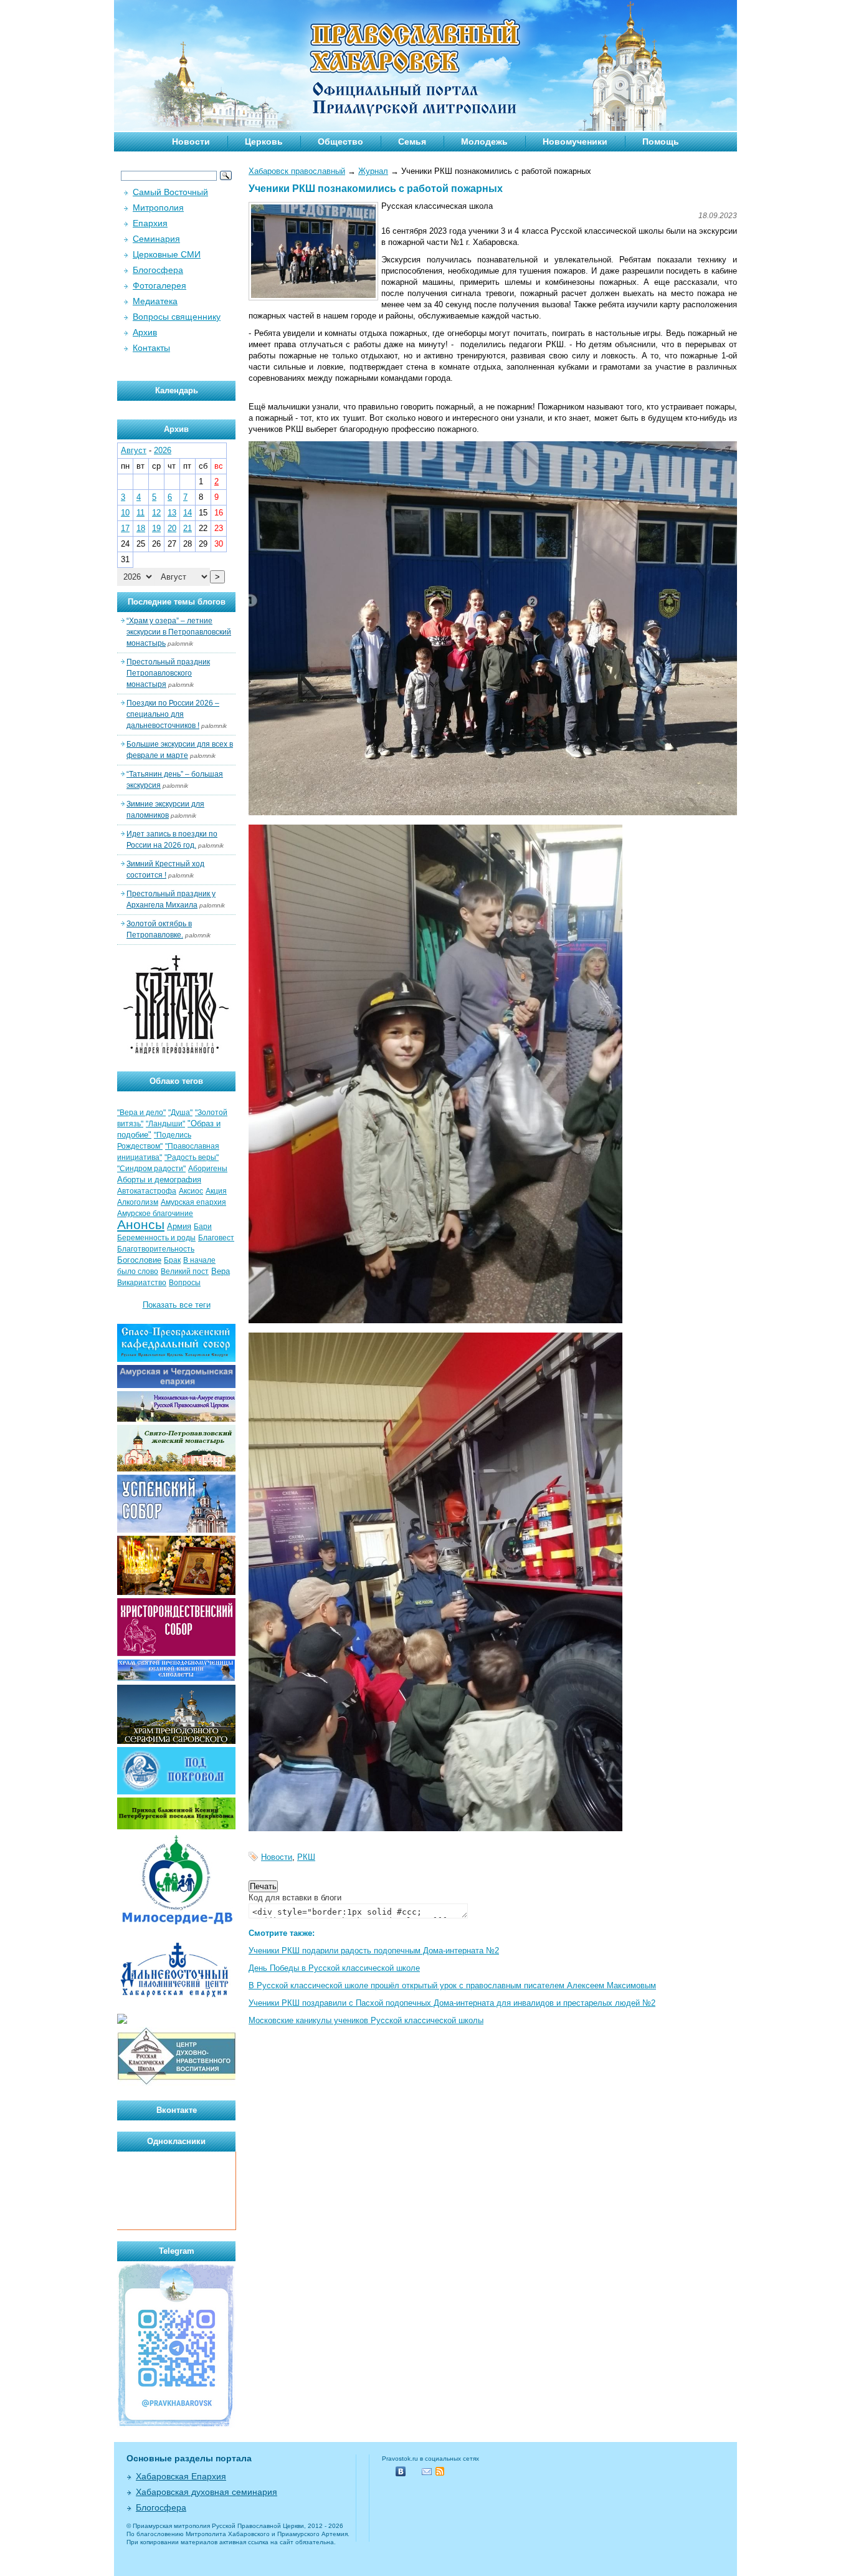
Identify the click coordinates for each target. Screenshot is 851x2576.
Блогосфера (158, 270)
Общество (340, 141)
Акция (216, 1191)
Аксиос (191, 1191)
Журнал (373, 171)
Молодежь (484, 141)
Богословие (139, 1260)
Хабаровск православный (297, 171)
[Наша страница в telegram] (176, 2425)
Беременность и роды (156, 1238)
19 (156, 528)
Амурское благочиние (155, 1214)
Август (134, 450)
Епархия (150, 223)
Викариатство (142, 1283)
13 (172, 513)
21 (188, 528)
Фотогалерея (159, 285)
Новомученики (575, 141)
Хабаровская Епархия (181, 2476)
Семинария (156, 239)
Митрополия (158, 208)
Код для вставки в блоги (295, 1898)
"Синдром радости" (151, 1169)
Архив (145, 332)
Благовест (216, 1238)
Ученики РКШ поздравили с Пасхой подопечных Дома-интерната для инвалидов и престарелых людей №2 (452, 2003)
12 (156, 513)
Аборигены (208, 1169)
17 (125, 528)
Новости (191, 141)
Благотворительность (156, 1249)
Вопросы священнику (177, 317)
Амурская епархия (193, 1202)
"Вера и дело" (141, 1113)
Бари (203, 1227)
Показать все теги (177, 1305)
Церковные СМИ (167, 254)
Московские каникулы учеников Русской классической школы (366, 2020)
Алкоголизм (138, 1202)
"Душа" (180, 1113)
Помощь (661, 141)
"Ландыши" (165, 1124)
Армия (179, 1226)
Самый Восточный (170, 192)
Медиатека (155, 301)
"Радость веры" (192, 1157)
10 (125, 513)
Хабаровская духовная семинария (207, 2492)
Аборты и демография (159, 1180)
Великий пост (185, 1271)
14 (188, 513)
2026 (163, 450)
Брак (172, 1260)
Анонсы (141, 1225)
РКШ (306, 1857)
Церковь (264, 141)
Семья (412, 141)
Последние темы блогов (177, 602)
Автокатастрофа (147, 1191)
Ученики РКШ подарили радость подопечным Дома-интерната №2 (374, 1951)
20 (172, 528)
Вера (221, 1271)
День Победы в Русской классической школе (334, 1968)
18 (141, 528)
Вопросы (185, 1283)
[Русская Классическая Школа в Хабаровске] (176, 2083)
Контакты (151, 348)
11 (140, 513)
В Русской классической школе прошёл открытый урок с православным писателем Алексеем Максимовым (452, 1985)
